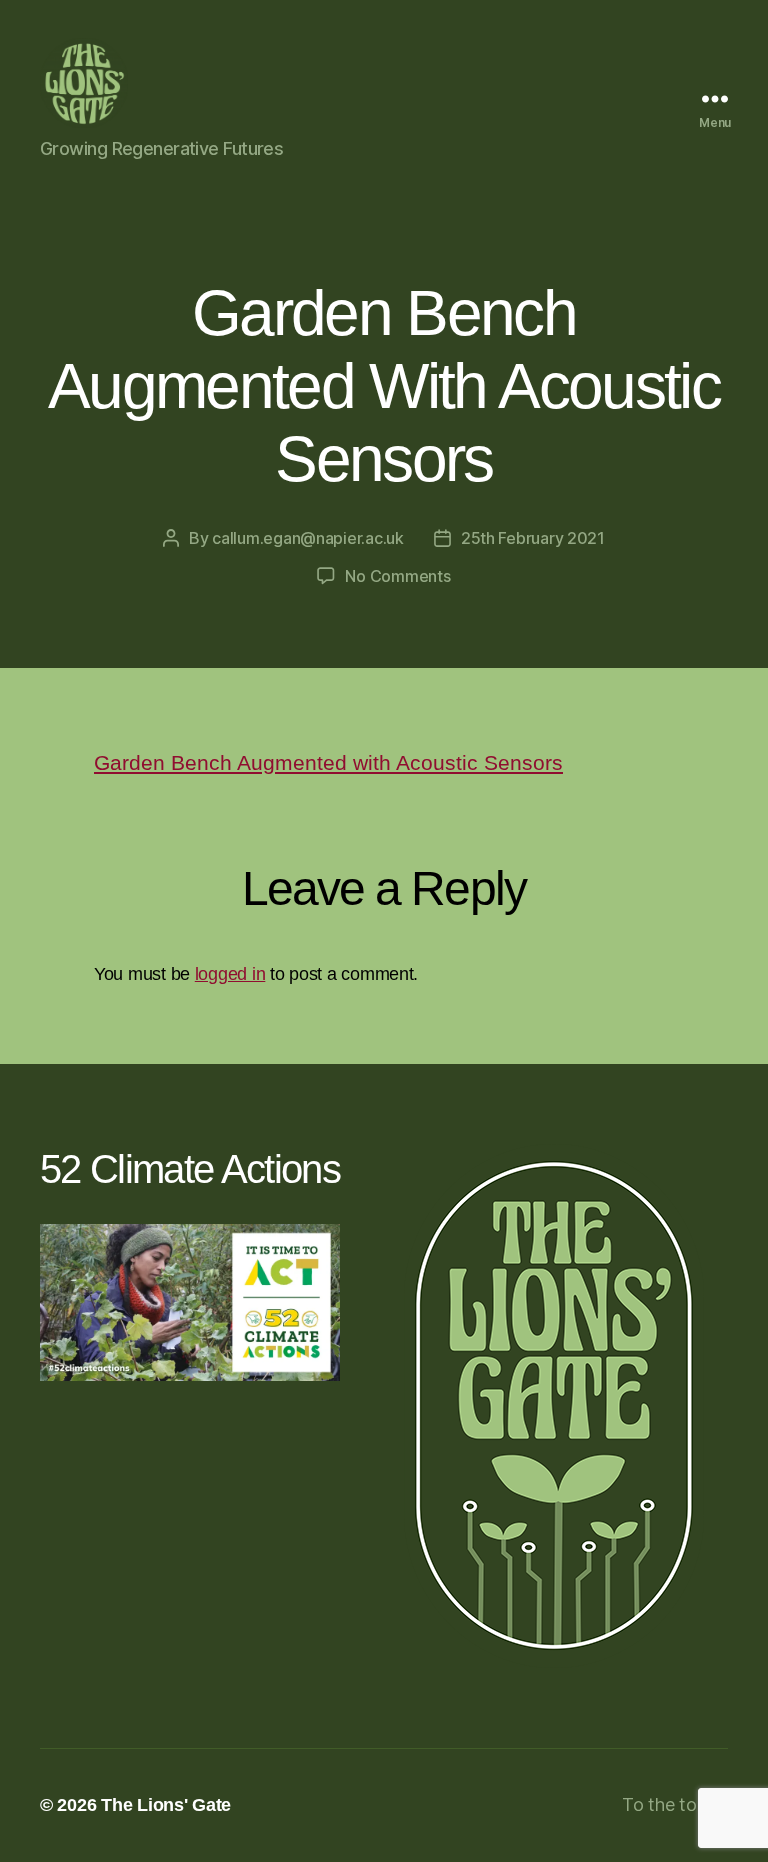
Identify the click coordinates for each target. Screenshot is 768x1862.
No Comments (397, 576)
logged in (230, 974)
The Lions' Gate (166, 1805)
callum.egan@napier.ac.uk (308, 538)
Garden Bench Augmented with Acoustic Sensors (328, 762)
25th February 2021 (533, 538)
